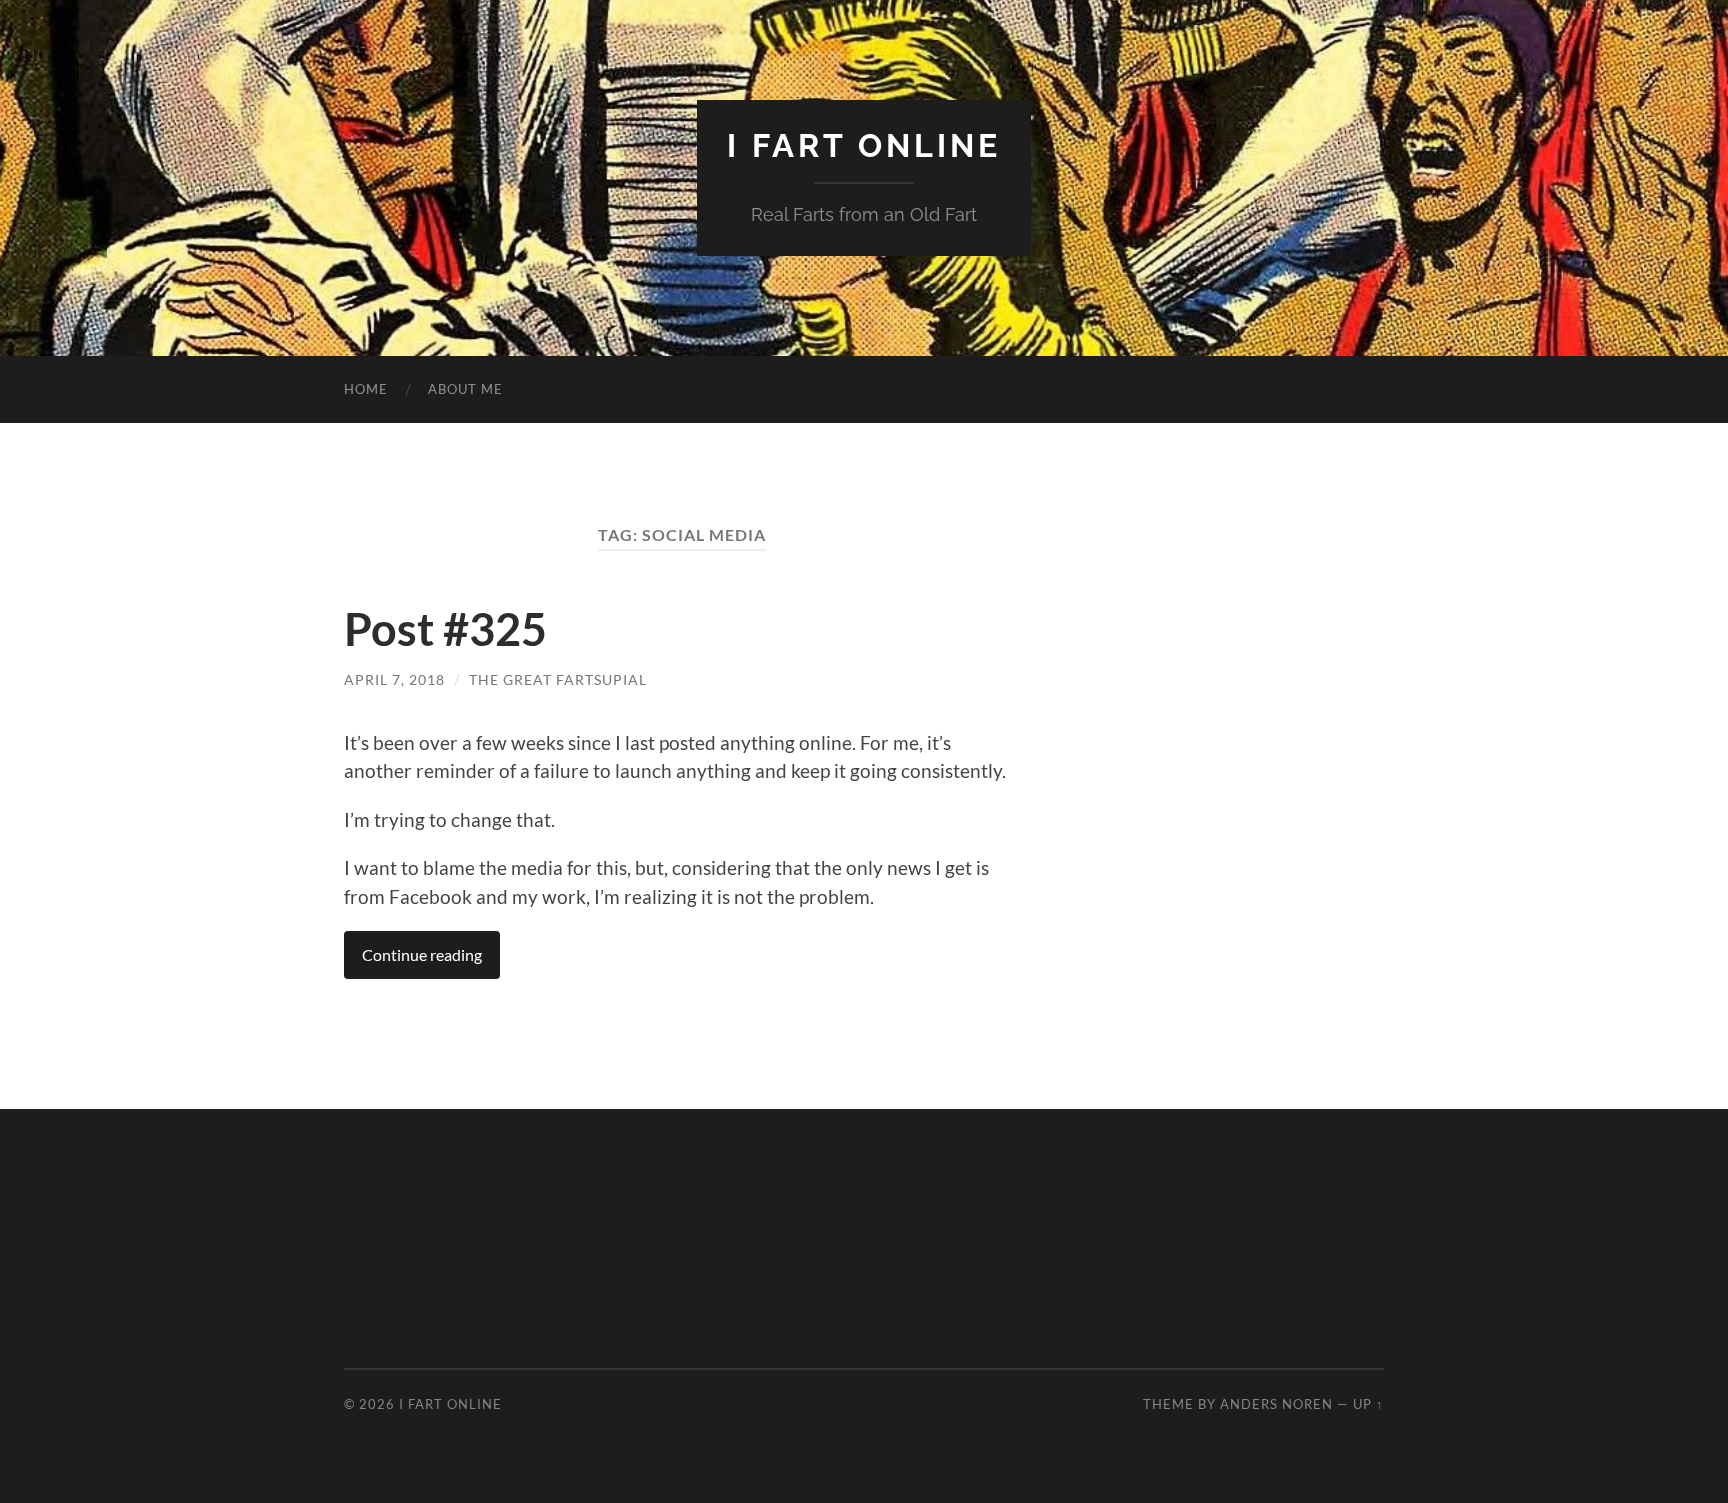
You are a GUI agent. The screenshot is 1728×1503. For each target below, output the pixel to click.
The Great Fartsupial (558, 679)
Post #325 (445, 629)
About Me (465, 389)
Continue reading (422, 954)
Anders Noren (1276, 1404)
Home (366, 389)
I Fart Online (864, 145)
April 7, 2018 (394, 679)
